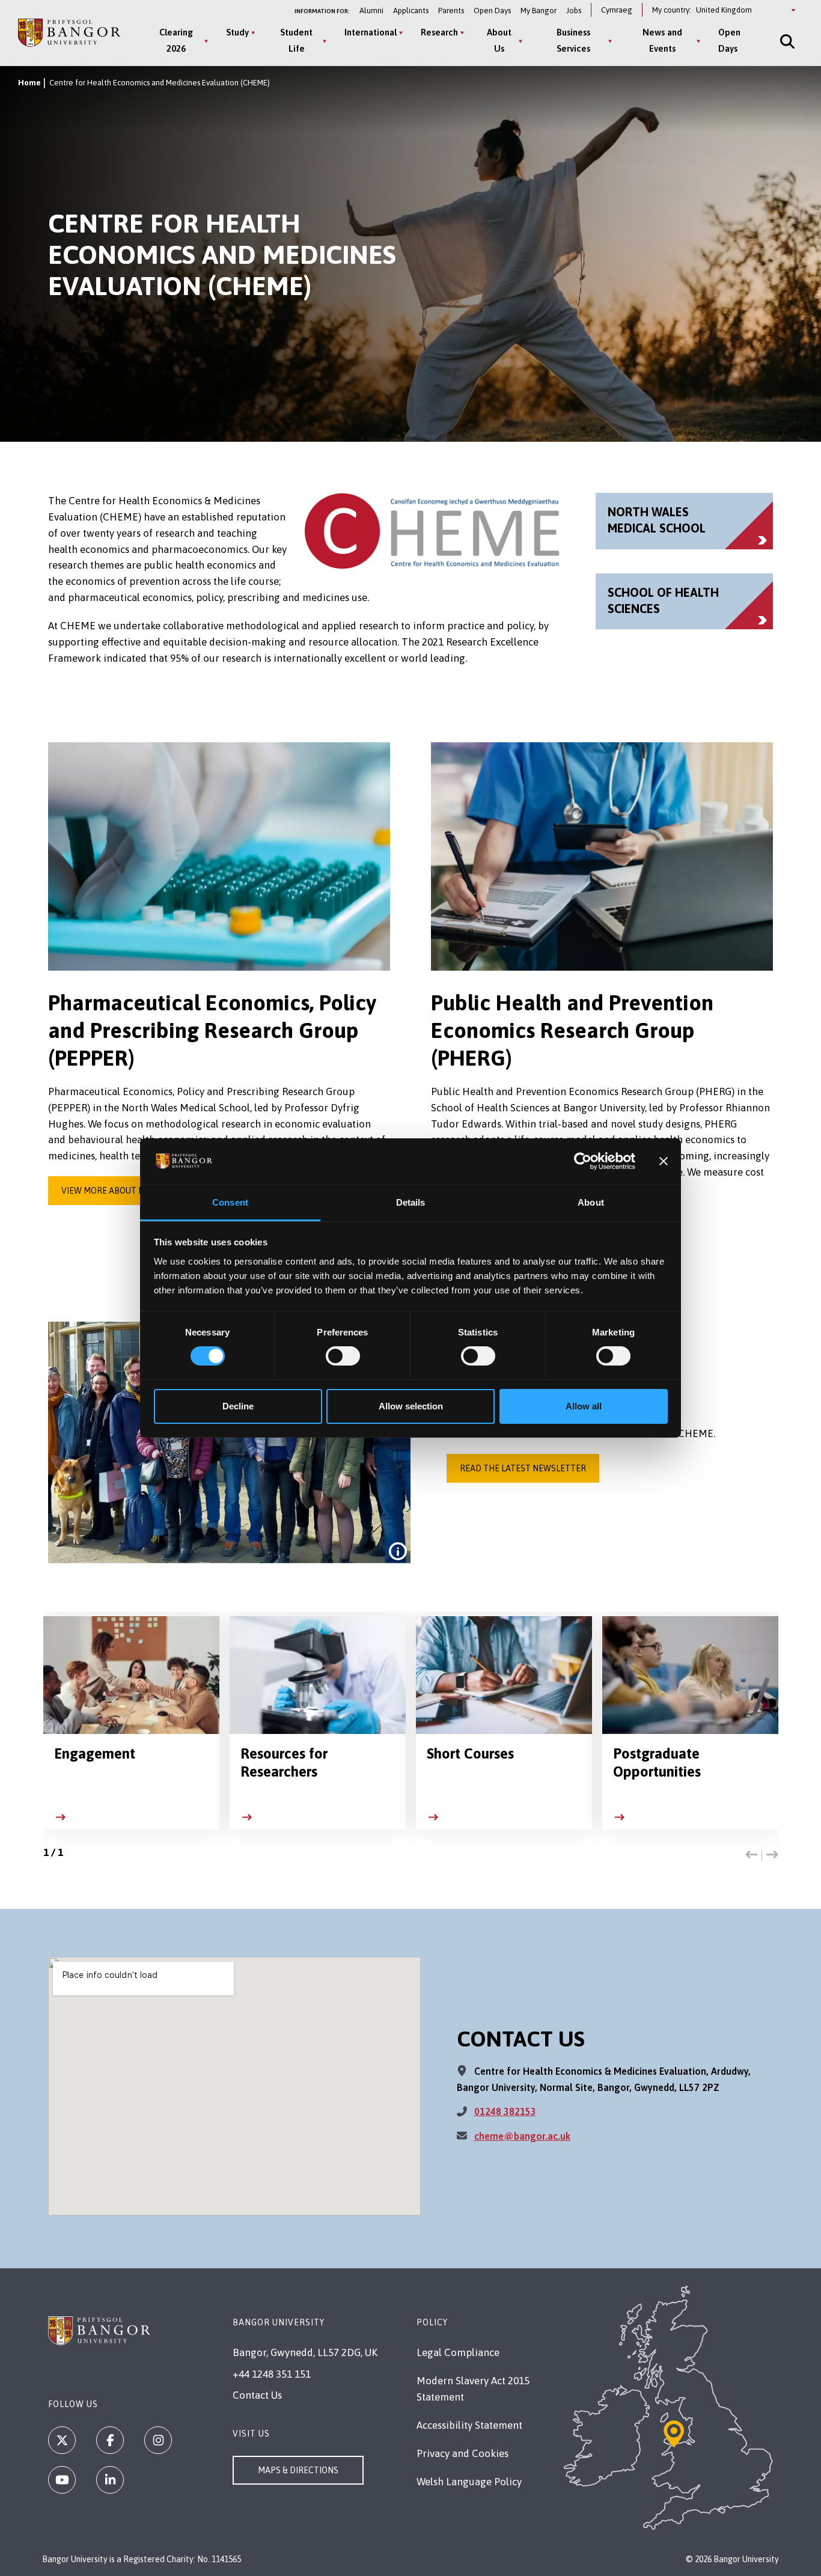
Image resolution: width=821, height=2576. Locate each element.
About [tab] (591, 1202)
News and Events (662, 40)
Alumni (371, 11)
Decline (238, 1406)
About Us (499, 40)
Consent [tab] (230, 1202)
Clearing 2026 (176, 40)
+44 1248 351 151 (272, 2374)
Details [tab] (411, 1202)
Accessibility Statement (469, 2425)
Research (439, 32)
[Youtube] (62, 2480)
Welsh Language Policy (469, 2482)
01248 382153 (505, 2111)
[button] (751, 1855)
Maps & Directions (298, 2470)
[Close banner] (664, 1161)
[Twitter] (62, 2440)
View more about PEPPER (115, 1191)
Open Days (492, 11)
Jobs (574, 11)
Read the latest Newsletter (523, 1468)
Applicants (411, 11)
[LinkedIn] (110, 2480)
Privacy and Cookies (462, 2453)
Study (237, 32)
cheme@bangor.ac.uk (522, 2136)
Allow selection (411, 1406)
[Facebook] (110, 2440)
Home (29, 83)
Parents (451, 11)
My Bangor (539, 11)
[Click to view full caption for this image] (398, 1551)
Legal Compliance (458, 2352)
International (371, 32)
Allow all (584, 1406)
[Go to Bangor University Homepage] (69, 33)
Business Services (573, 40)
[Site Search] (786, 41)
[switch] (343, 1356)
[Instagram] (158, 2440)
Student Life (296, 40)
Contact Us (257, 2395)
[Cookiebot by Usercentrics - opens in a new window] (583, 1161)
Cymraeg (617, 10)
